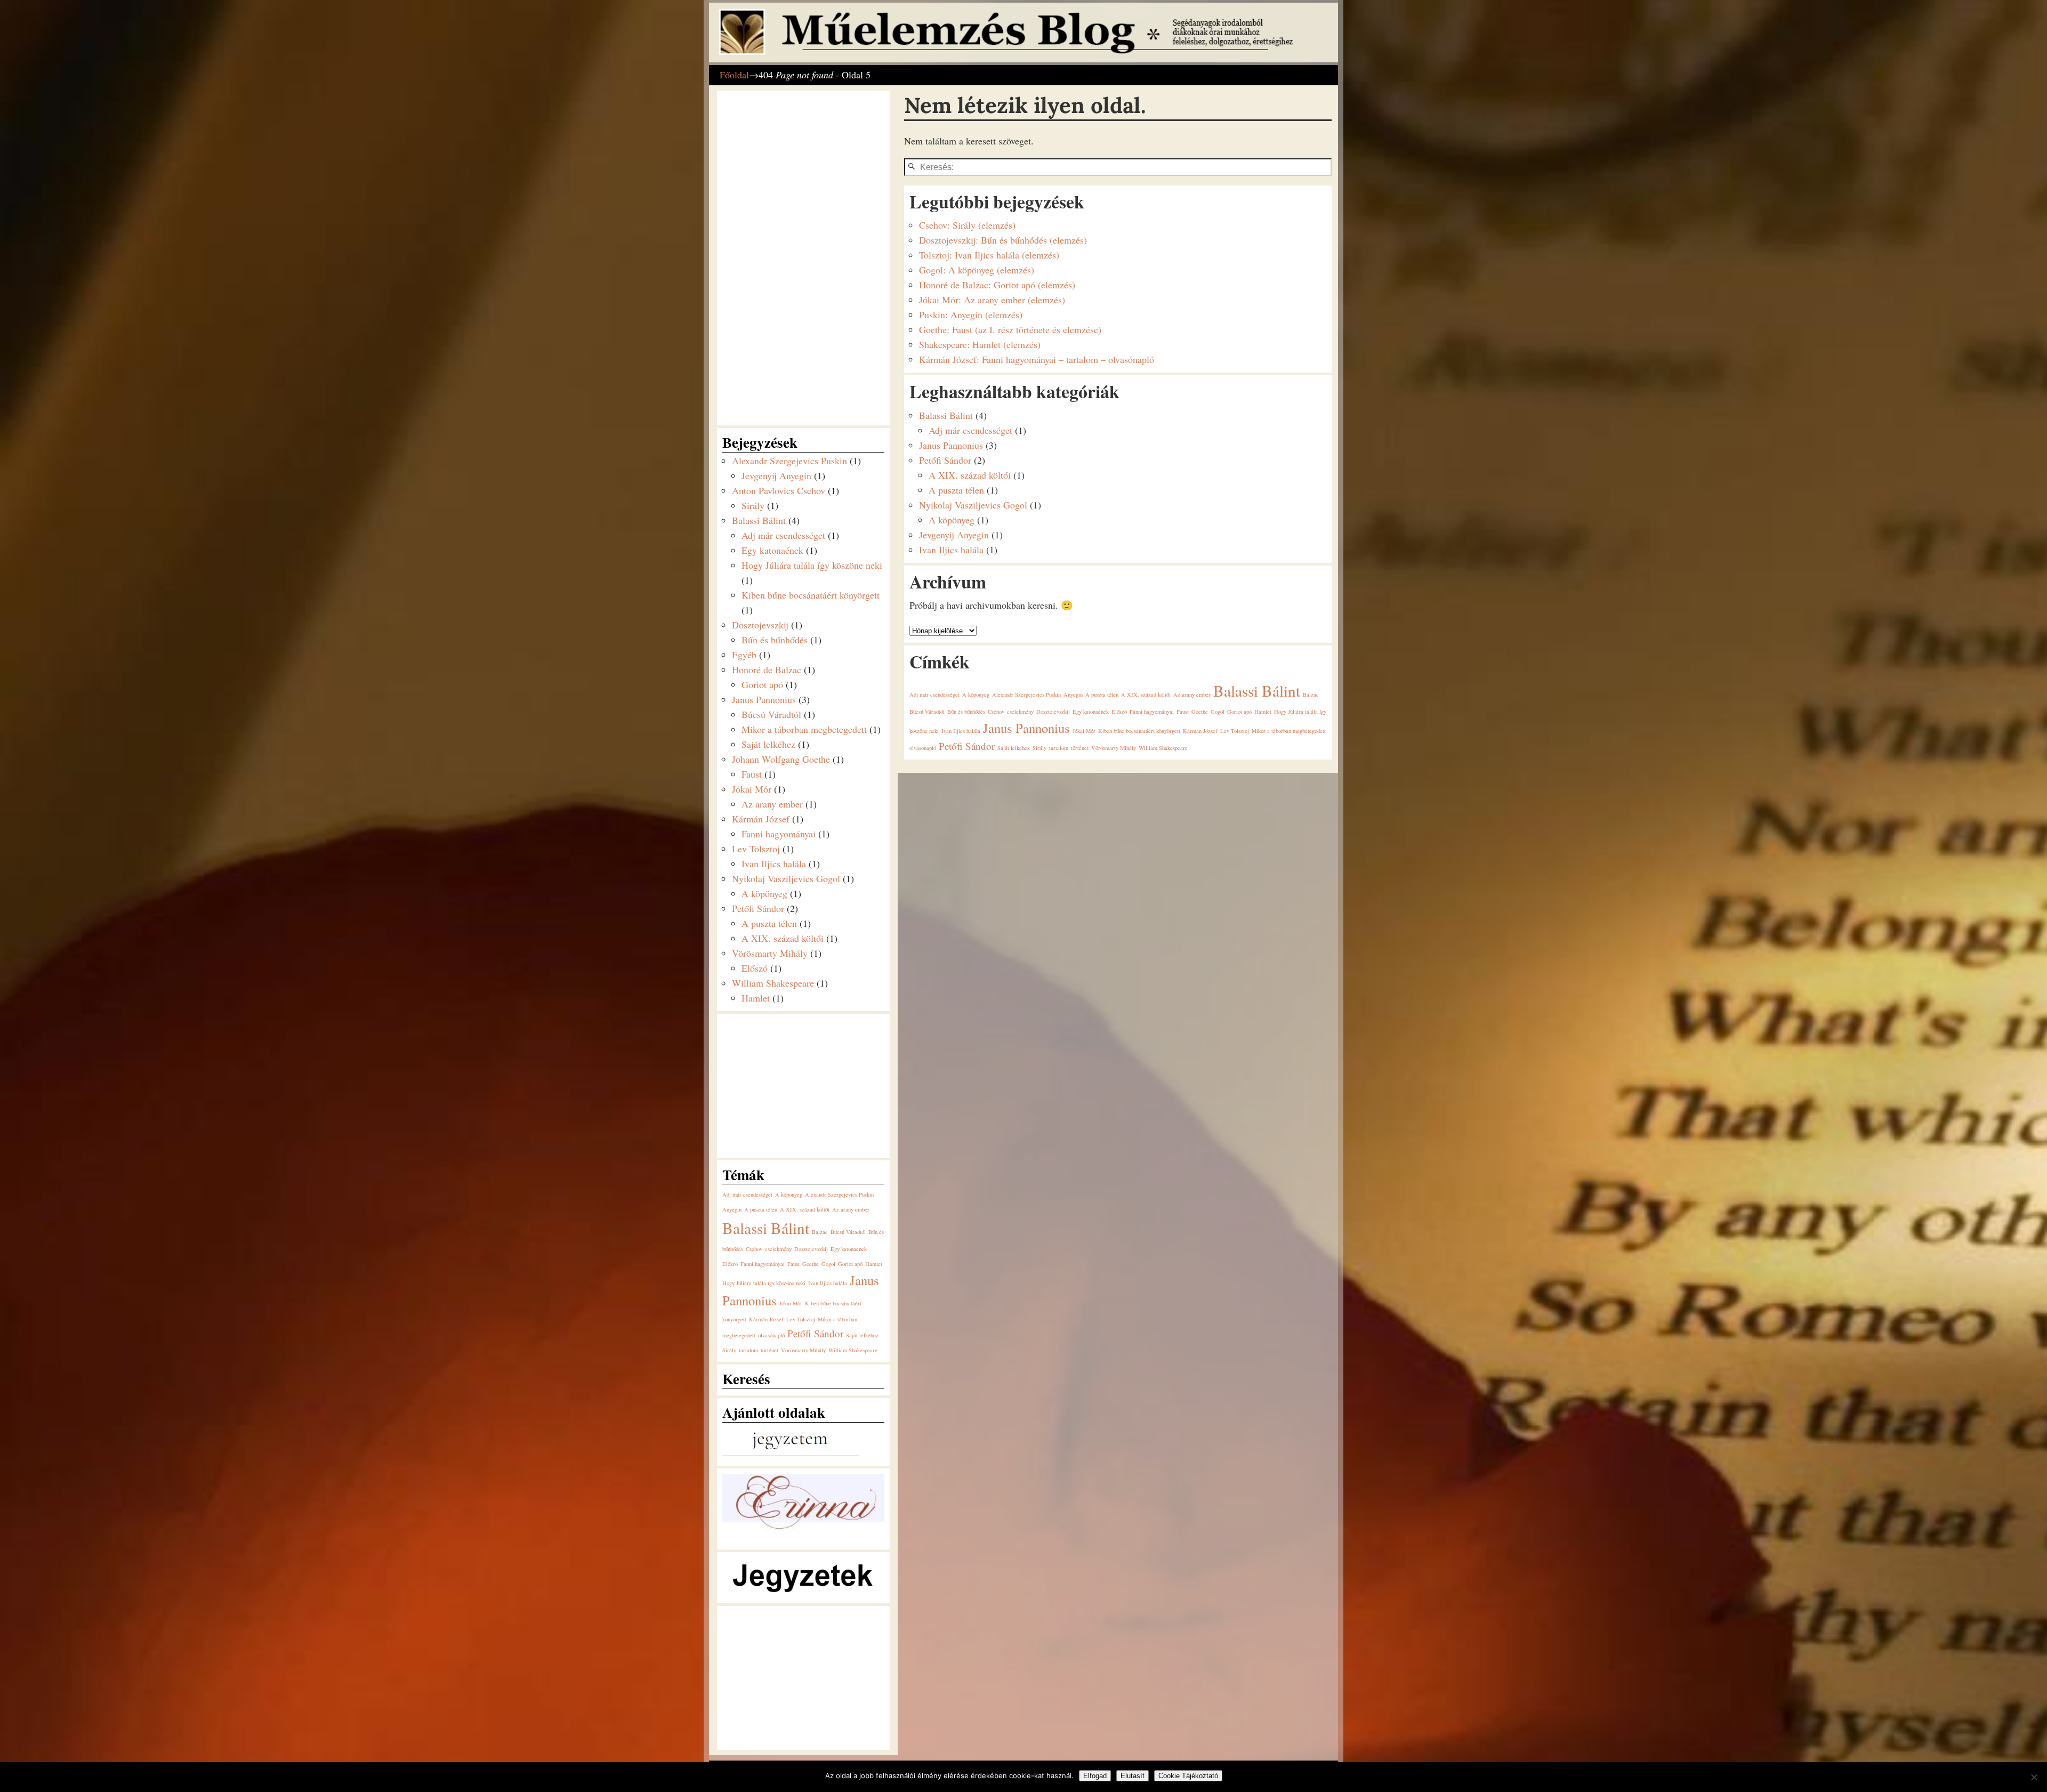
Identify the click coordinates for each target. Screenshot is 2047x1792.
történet (1080, 748)
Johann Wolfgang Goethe (781, 759)
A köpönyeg (952, 520)
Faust (1183, 712)
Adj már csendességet (970, 430)
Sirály (1039, 748)
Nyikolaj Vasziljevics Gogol (973, 505)
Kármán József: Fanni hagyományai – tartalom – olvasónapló (1037, 359)
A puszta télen (956, 490)
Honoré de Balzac (767, 669)
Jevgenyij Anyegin (954, 535)
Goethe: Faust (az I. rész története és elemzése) (1010, 329)
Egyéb (744, 655)
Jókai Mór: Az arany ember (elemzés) (992, 300)
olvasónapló (923, 748)
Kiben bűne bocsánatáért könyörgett (1139, 731)
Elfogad (1095, 1776)
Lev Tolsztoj (1235, 731)
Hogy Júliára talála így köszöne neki (812, 565)
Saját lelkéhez (1014, 748)
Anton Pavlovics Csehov (779, 490)
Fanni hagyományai (1152, 712)
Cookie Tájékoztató (1188, 1776)
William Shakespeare (1163, 748)
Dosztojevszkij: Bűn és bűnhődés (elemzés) (1003, 240)
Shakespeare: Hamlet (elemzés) (980, 344)
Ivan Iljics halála (951, 550)
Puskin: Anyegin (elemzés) (971, 314)
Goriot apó (1239, 712)
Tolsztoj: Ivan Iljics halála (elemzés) (989, 255)
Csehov (996, 712)
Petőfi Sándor (945, 460)
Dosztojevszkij (1053, 712)
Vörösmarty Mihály (1114, 748)
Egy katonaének (1091, 712)
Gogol (1218, 712)
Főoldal (734, 75)
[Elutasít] (2034, 1777)
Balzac (1311, 695)
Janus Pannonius (951, 445)
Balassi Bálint (946, 415)
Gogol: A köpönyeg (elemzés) (977, 270)
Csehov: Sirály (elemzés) (967, 225)
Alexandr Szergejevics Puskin (1026, 695)
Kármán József (1200, 731)
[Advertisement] (802, 256)
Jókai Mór (1084, 731)
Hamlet (1263, 712)
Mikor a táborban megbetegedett (1289, 731)
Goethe (1200, 712)
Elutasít (1133, 1776)
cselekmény (1020, 712)
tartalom (1059, 748)
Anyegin (1073, 695)
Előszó (1119, 712)
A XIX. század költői (970, 475)
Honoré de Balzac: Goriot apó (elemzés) (997, 285)
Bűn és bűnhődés (966, 712)
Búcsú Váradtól (927, 712)
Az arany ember (1192, 695)
